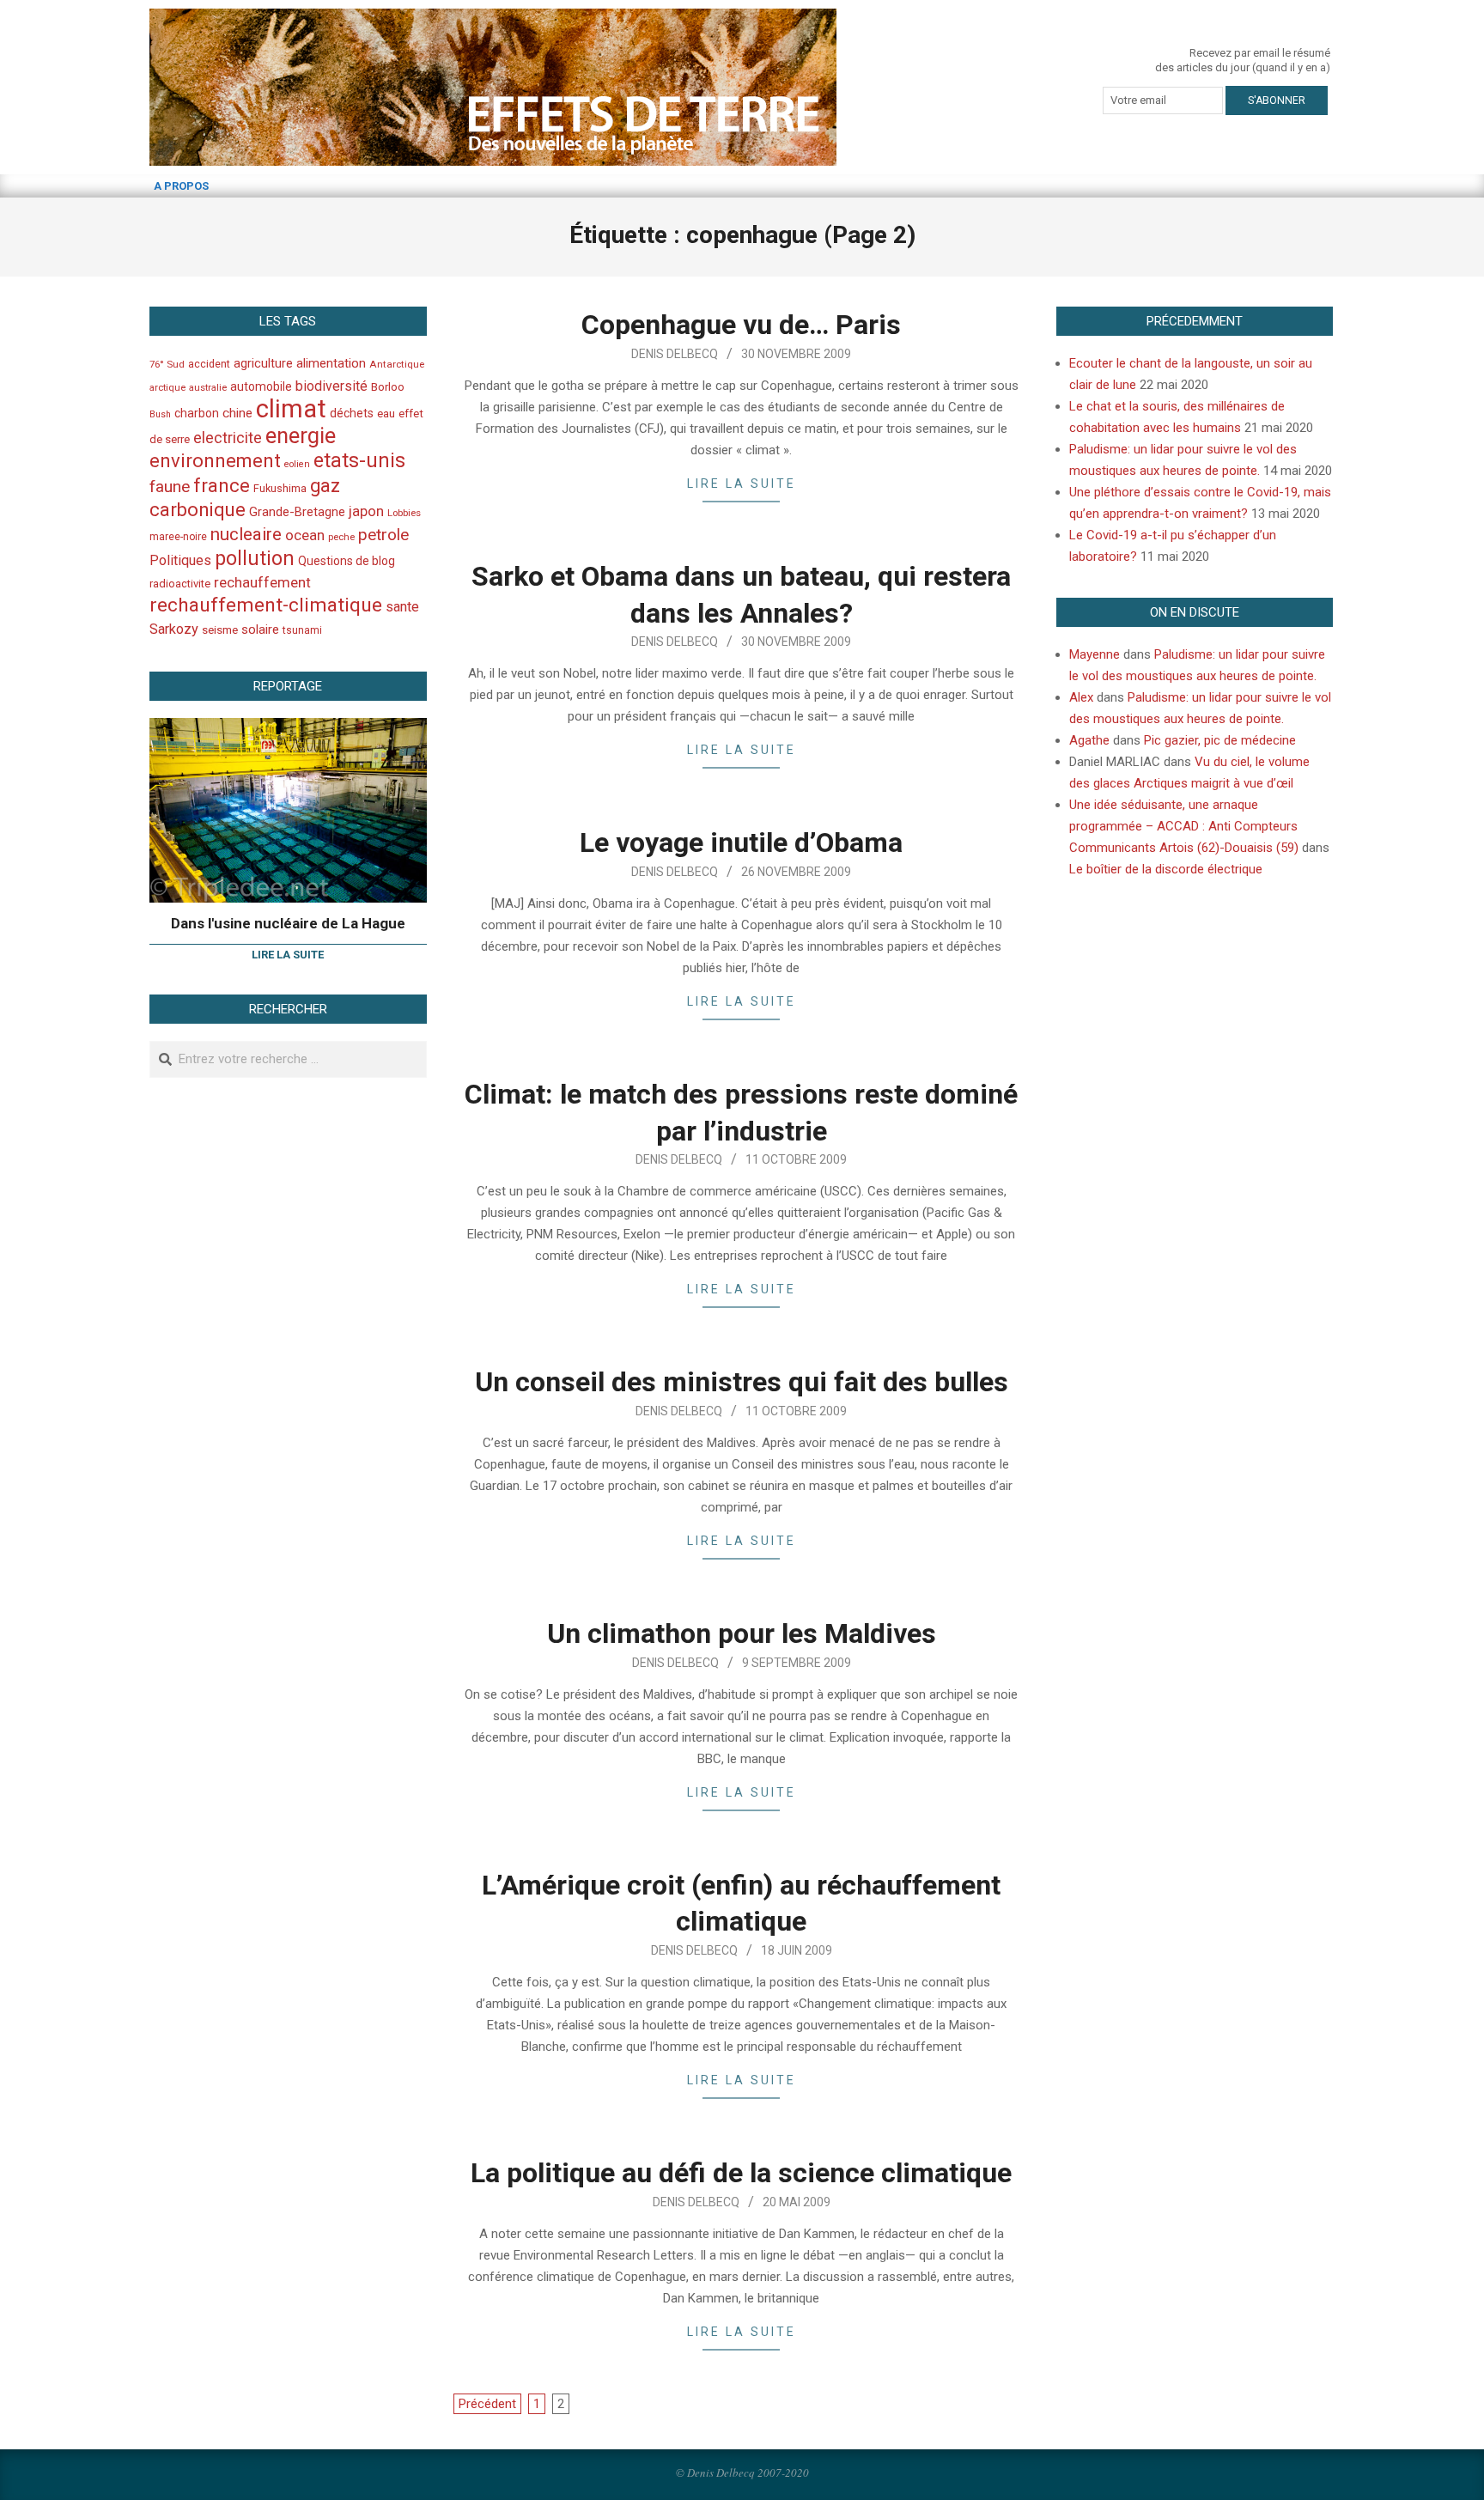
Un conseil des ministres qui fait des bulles (742, 1382)
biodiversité (331, 386)
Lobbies (404, 513)
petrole (383, 535)
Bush (160, 414)
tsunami (302, 630)
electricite (228, 438)
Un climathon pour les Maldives (742, 1633)
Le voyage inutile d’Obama (741, 842)
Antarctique (397, 364)
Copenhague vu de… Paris (741, 325)
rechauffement (262, 582)
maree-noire (178, 537)
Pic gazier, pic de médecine (1220, 740)
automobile (261, 386)
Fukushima (280, 488)
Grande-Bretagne (297, 512)
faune (170, 487)
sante (402, 607)
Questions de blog (347, 561)
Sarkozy (174, 629)
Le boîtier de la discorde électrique (1166, 869)
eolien (297, 464)
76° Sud (167, 364)
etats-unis (359, 460)
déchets (352, 413)
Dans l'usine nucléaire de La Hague (288, 923)
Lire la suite (742, 484)
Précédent (487, 2404)
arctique (167, 388)
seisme (220, 630)
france (222, 485)
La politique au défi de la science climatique (741, 2173)
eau (386, 414)
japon (366, 511)
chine (237, 413)
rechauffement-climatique (266, 605)
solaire (260, 630)
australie (208, 388)
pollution (255, 559)
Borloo (388, 387)
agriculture (263, 364)
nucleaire (246, 534)
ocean (305, 535)
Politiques (180, 560)
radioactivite (180, 584)
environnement (215, 460)
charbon (197, 413)
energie (301, 435)
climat (291, 409)
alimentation (331, 363)
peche (341, 537)
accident (209, 364)
